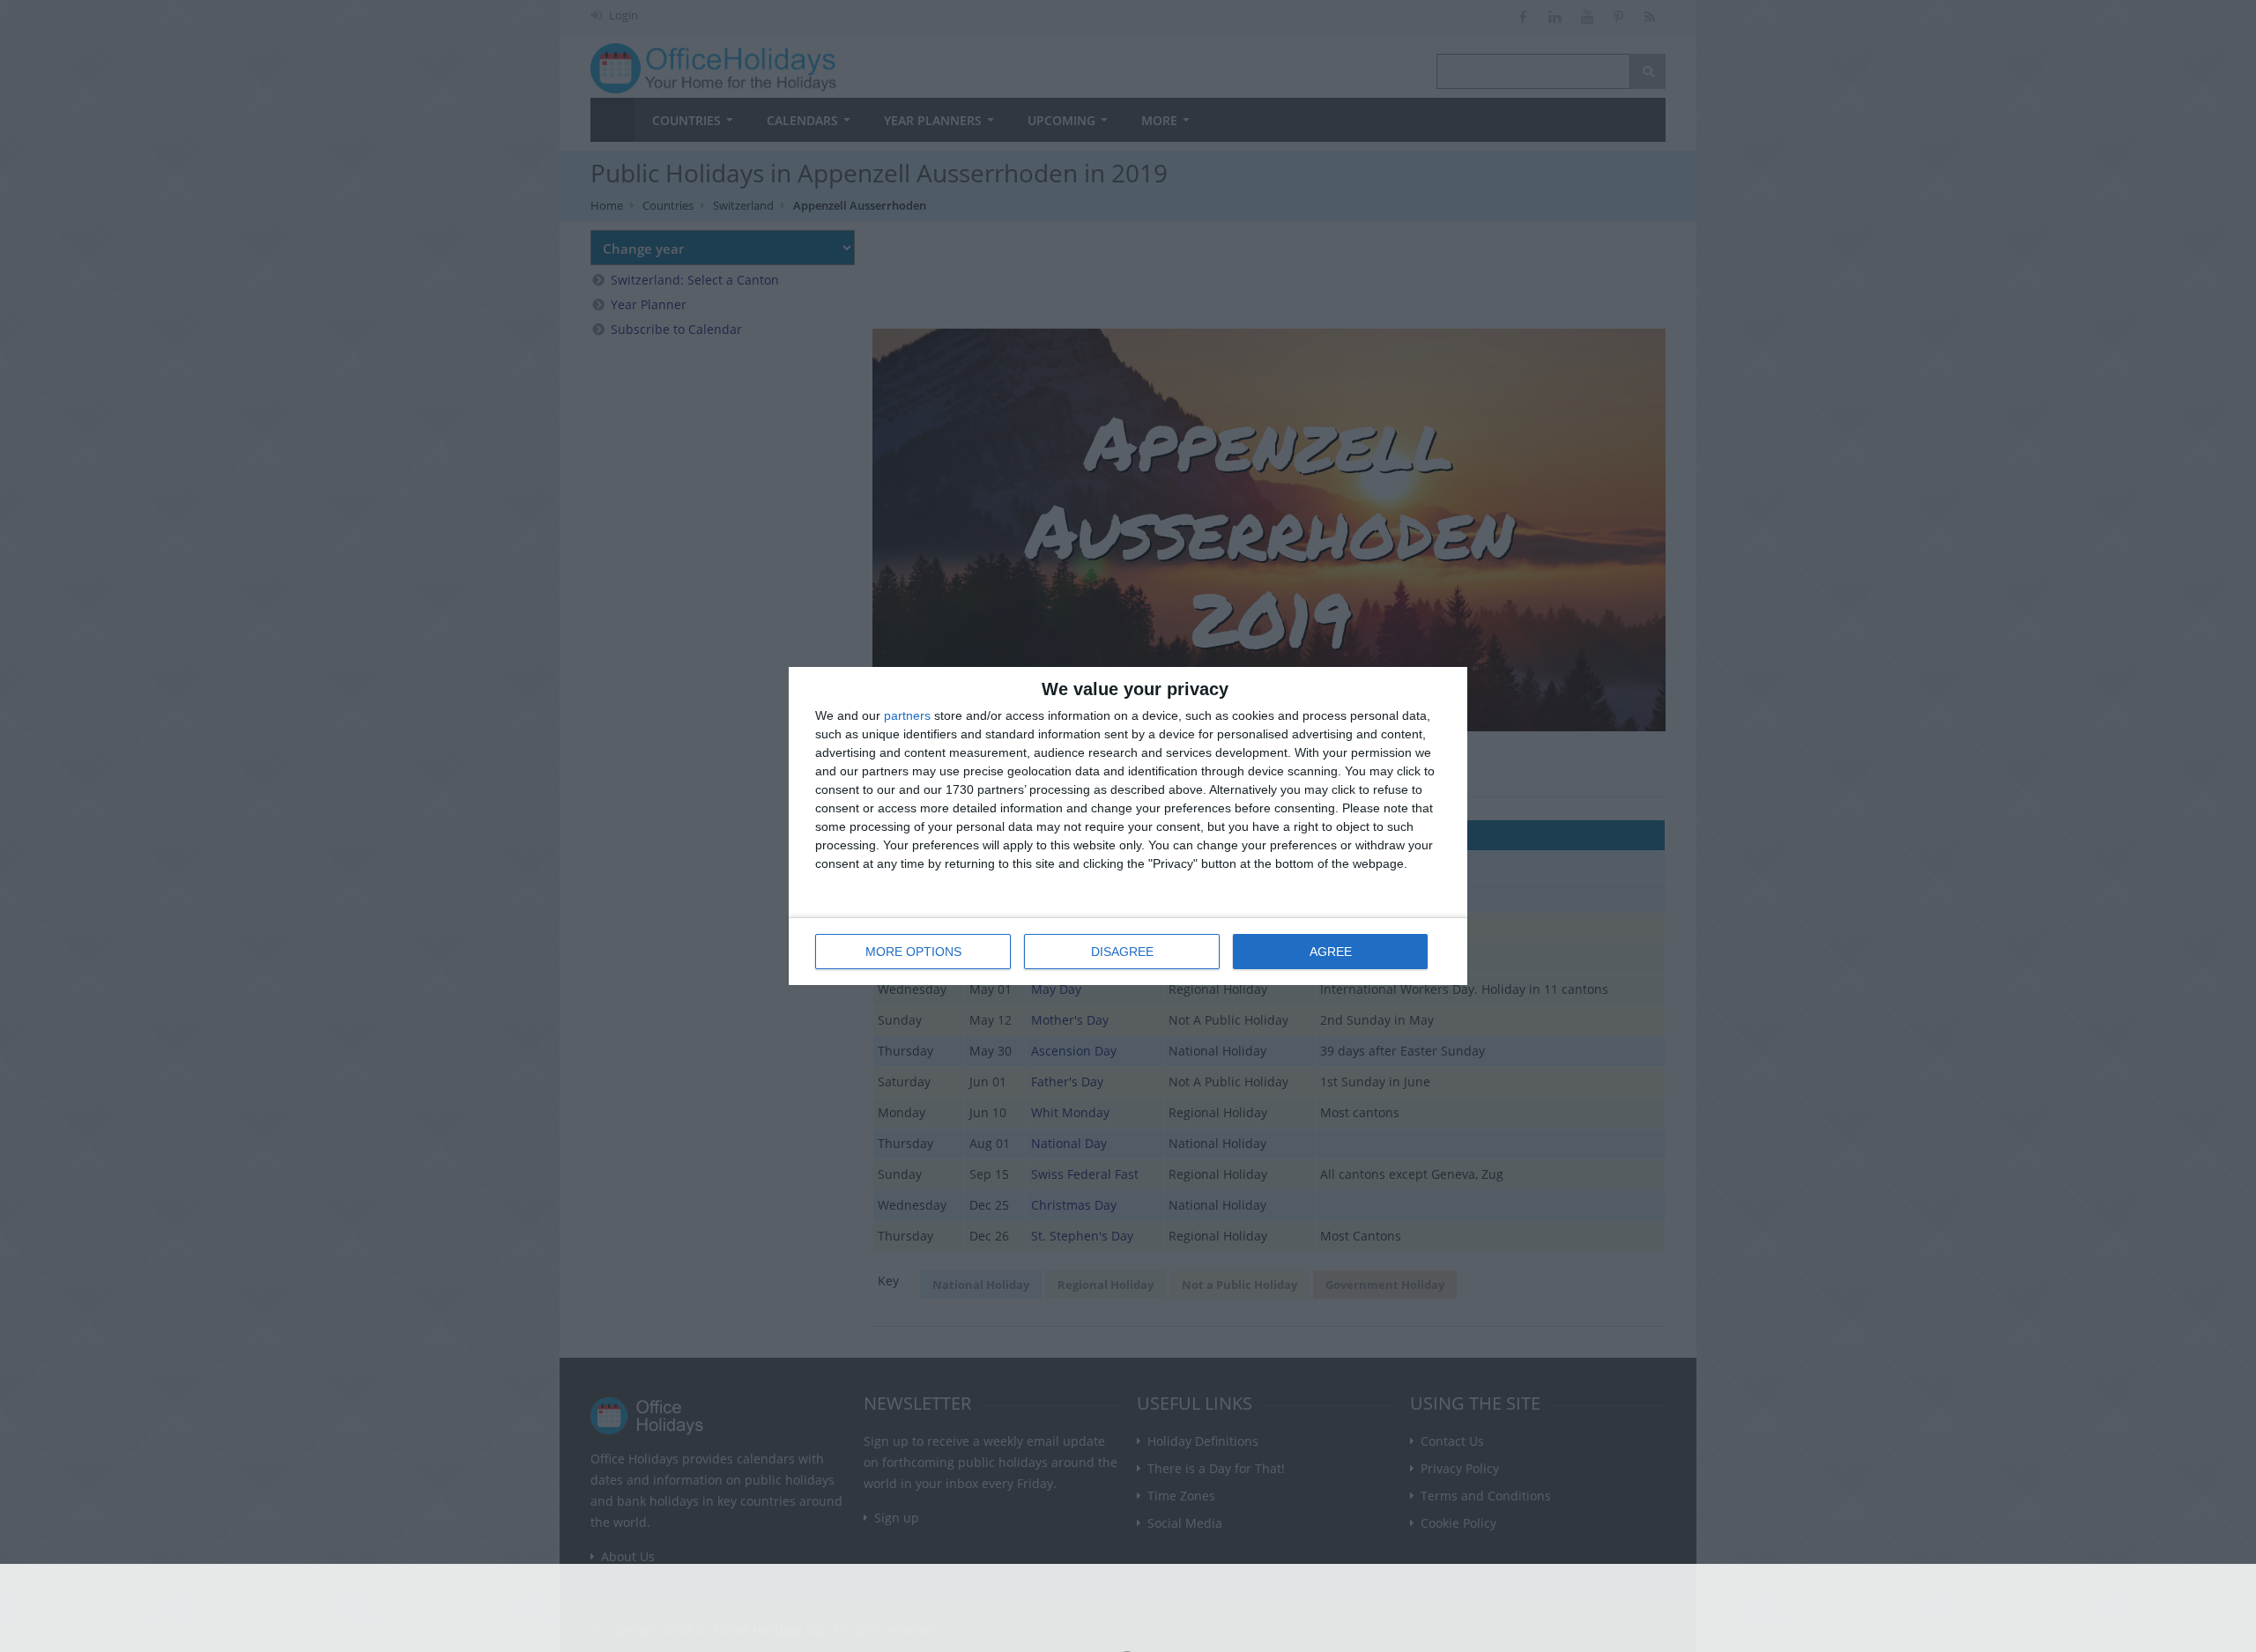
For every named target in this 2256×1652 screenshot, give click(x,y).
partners (907, 715)
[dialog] (1128, 826)
